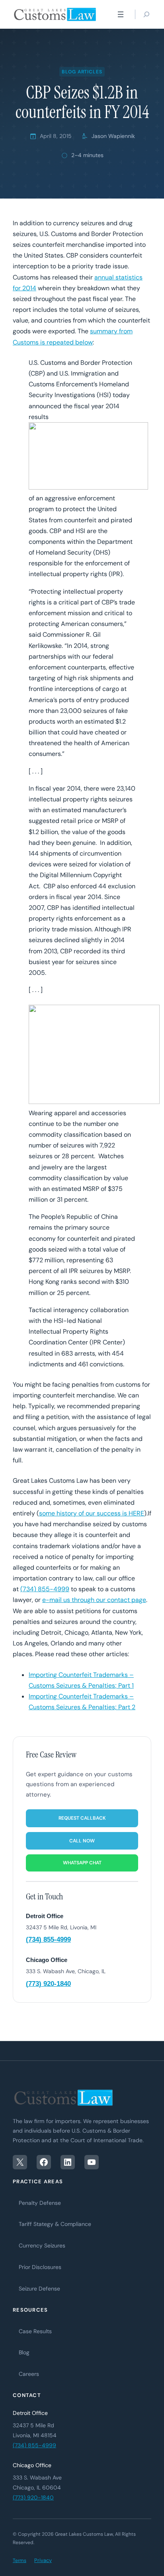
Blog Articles (82, 72)
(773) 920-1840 (48, 1984)
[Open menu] (121, 14)
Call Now (82, 1841)
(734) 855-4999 (45, 1589)
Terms (20, 2560)
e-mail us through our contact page (94, 1600)
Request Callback (82, 1818)
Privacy (43, 2560)
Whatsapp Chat (82, 1863)
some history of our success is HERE (92, 1513)
